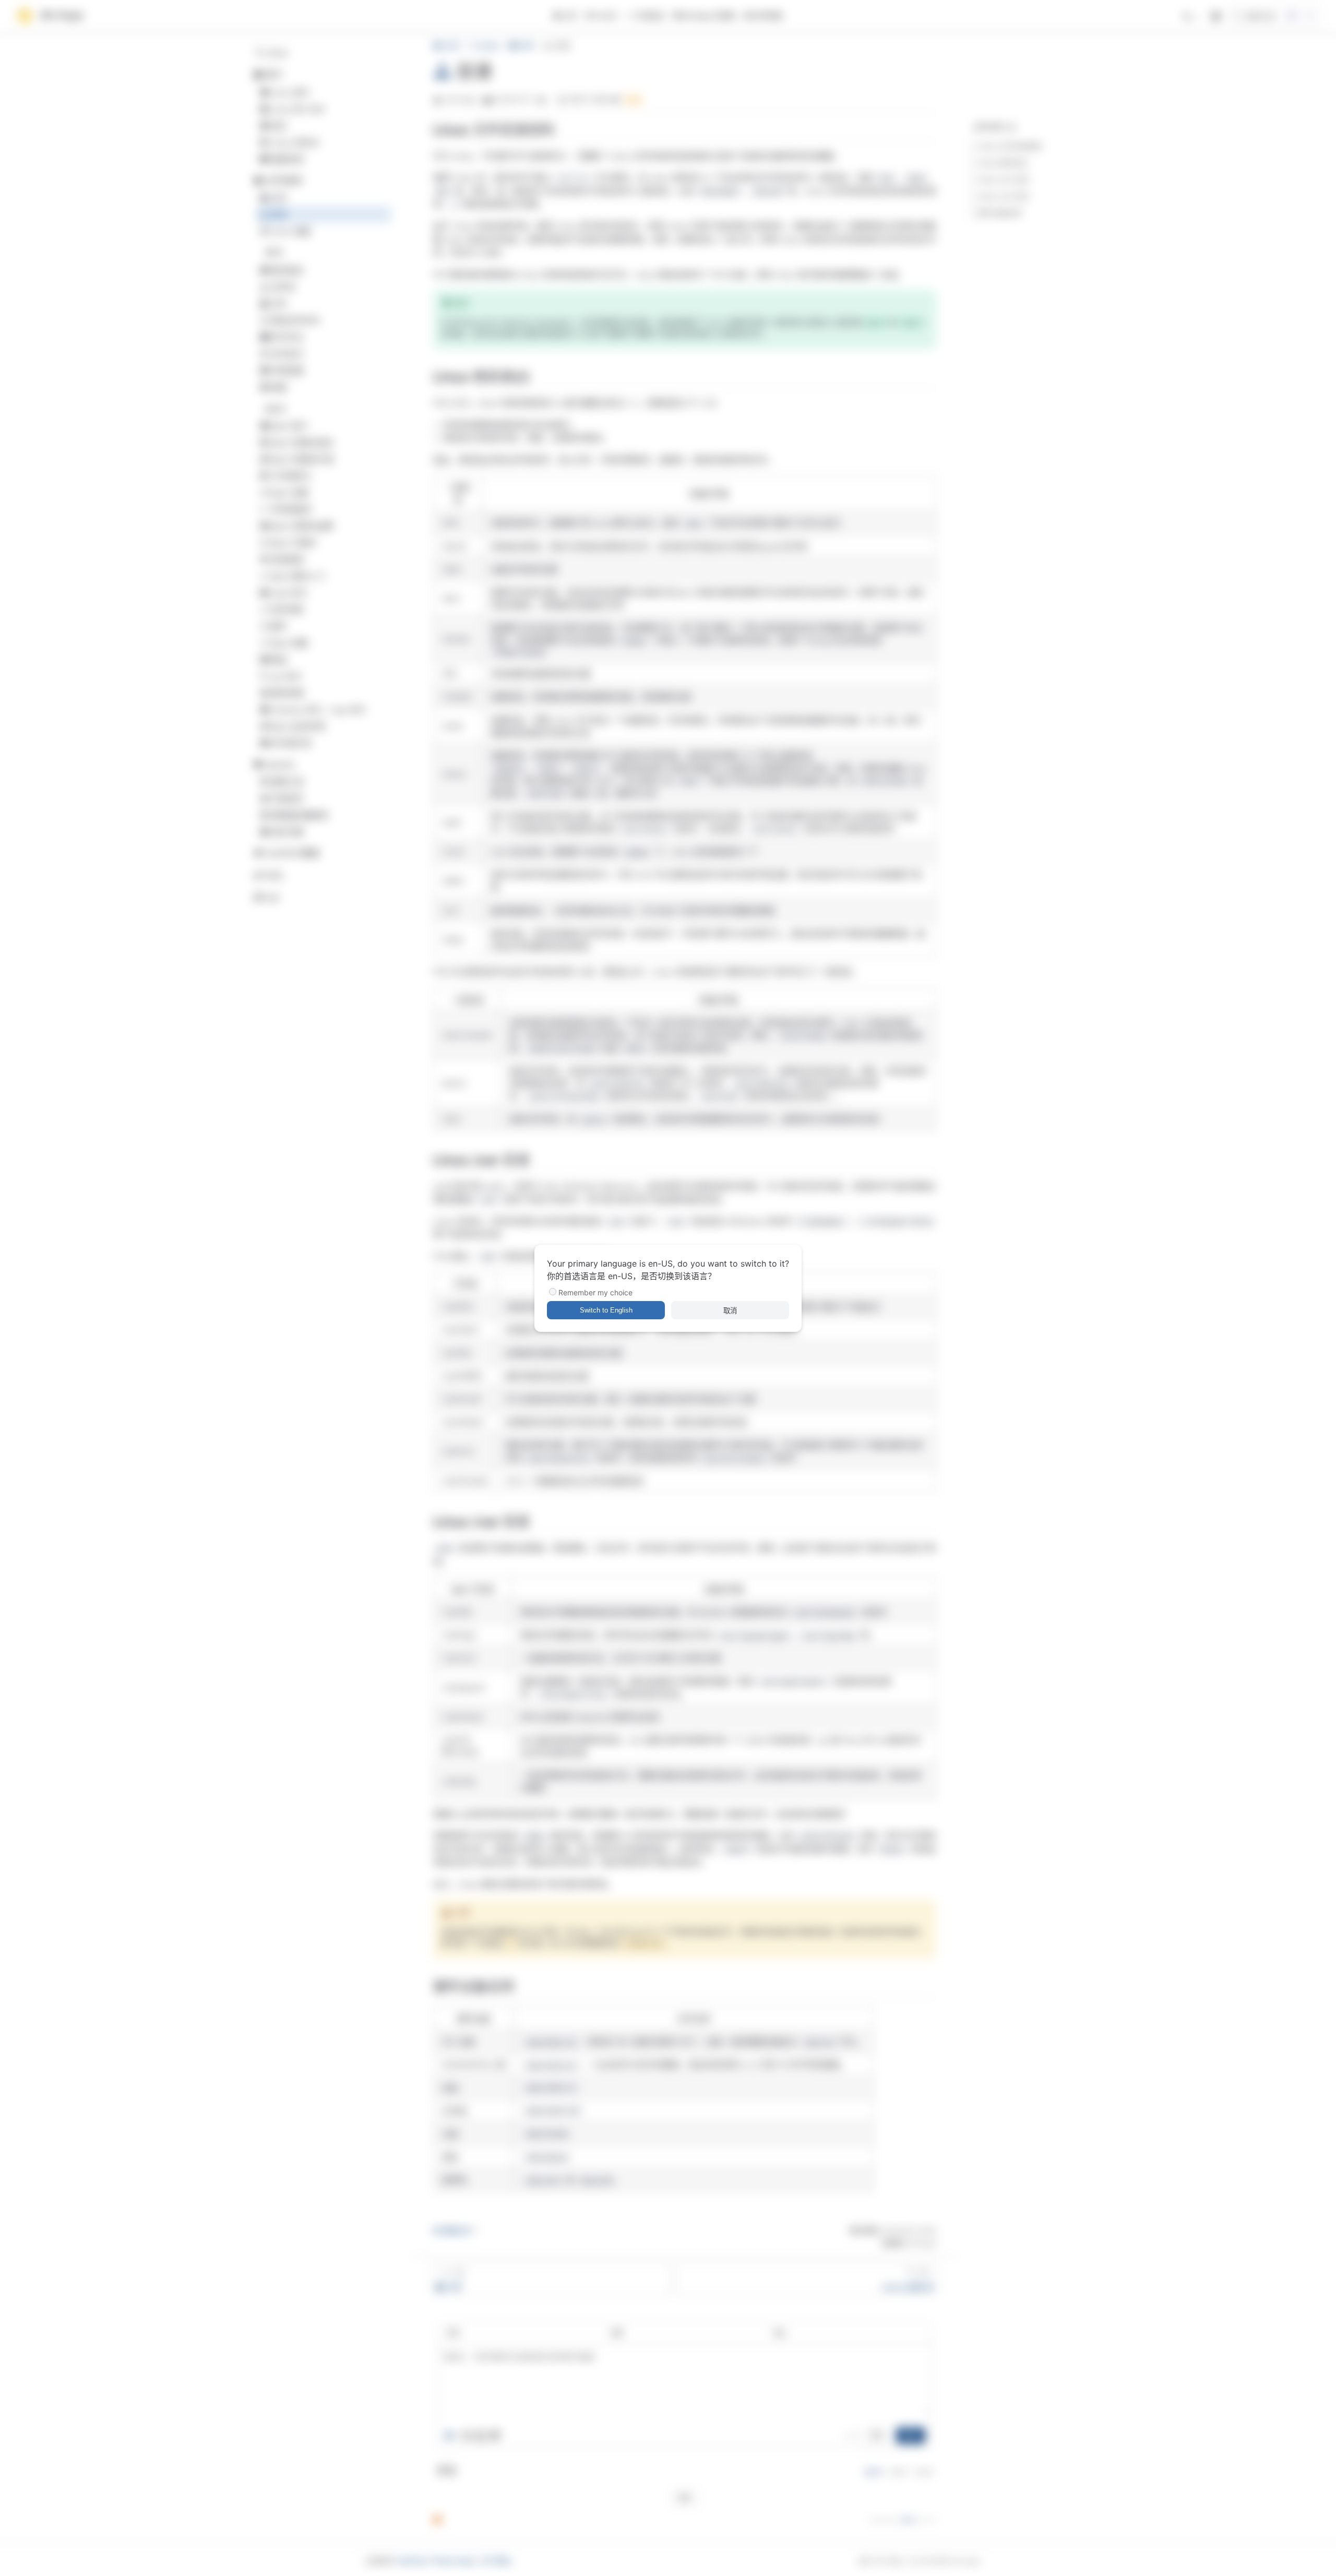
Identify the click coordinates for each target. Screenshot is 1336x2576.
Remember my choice (595, 1292)
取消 (730, 1311)
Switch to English (606, 1310)
